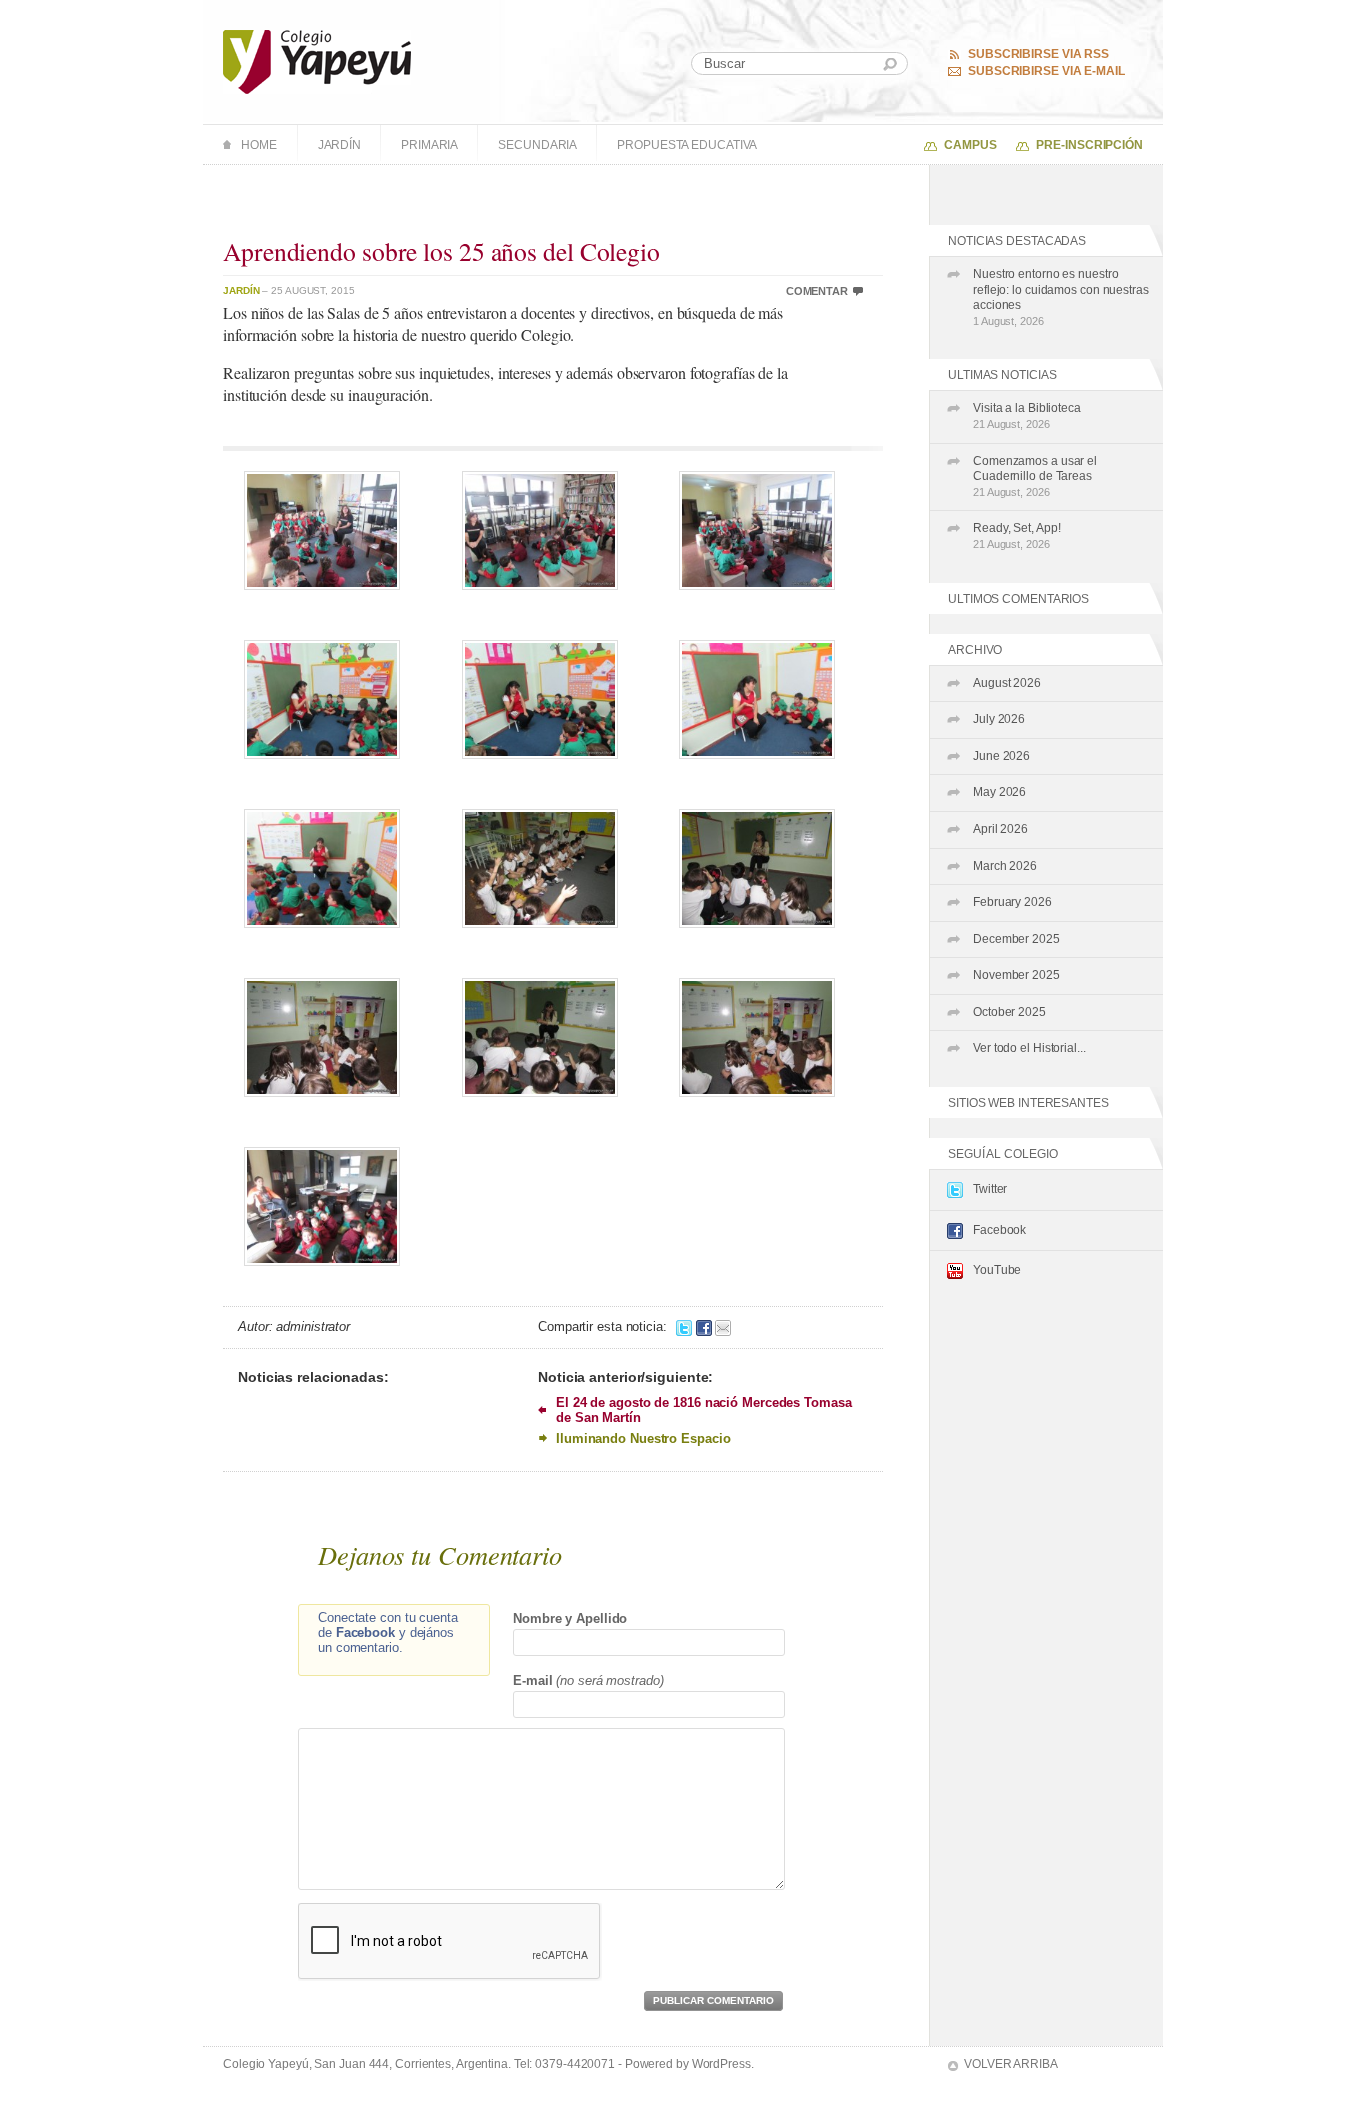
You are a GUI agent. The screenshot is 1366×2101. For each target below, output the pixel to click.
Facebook (999, 1230)
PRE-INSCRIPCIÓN (1089, 145)
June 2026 (1001, 756)
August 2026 (1007, 683)
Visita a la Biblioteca (1027, 415)
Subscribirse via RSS (1038, 54)
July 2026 (999, 719)
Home (259, 145)
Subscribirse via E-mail (1046, 71)
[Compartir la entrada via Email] (723, 1326)
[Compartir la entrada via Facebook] (704, 1326)
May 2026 (999, 792)
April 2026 (1000, 829)
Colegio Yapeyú (317, 62)
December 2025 (1016, 939)
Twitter (990, 1189)
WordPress (721, 2064)
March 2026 (1005, 866)
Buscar (890, 64)
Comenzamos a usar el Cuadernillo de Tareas (1035, 476)
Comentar (817, 291)
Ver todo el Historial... (1029, 1048)
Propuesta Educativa (687, 145)
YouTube (997, 1270)
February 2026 (1012, 902)
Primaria (429, 145)
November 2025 (1016, 975)
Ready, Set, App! (1016, 535)
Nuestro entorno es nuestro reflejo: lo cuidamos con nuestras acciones (1061, 297)
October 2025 (1009, 1012)
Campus (970, 145)
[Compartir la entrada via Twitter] (684, 1326)
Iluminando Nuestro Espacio (643, 1438)
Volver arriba (1011, 2064)
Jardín (339, 145)
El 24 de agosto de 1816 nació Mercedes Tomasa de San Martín (704, 1410)
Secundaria (537, 145)
